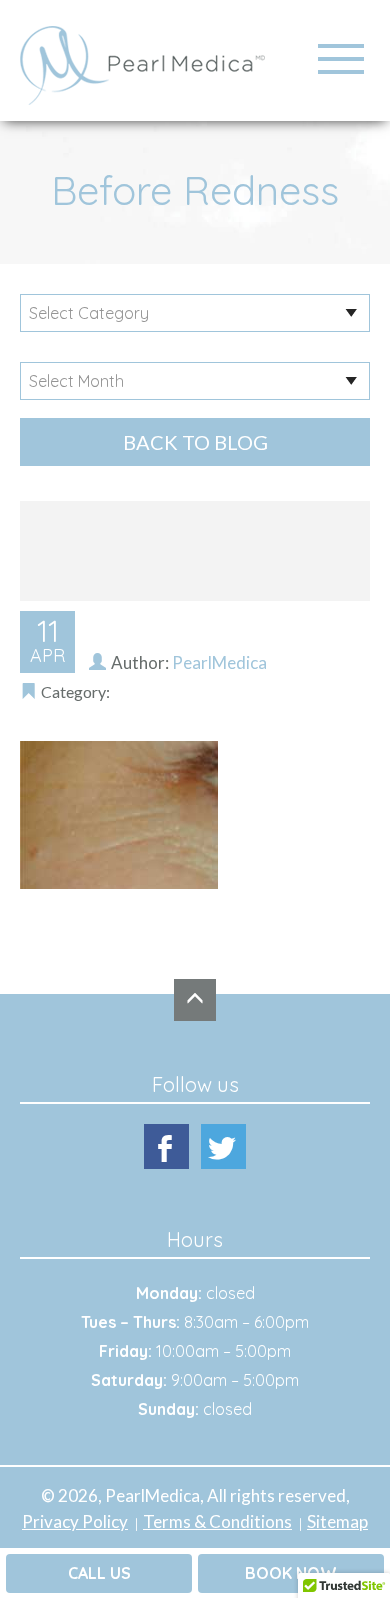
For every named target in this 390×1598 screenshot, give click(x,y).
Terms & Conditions (217, 1521)
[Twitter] (223, 1146)
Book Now (291, 1573)
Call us (99, 1573)
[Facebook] (166, 1146)
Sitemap (337, 1521)
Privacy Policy (75, 1521)
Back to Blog (195, 442)
